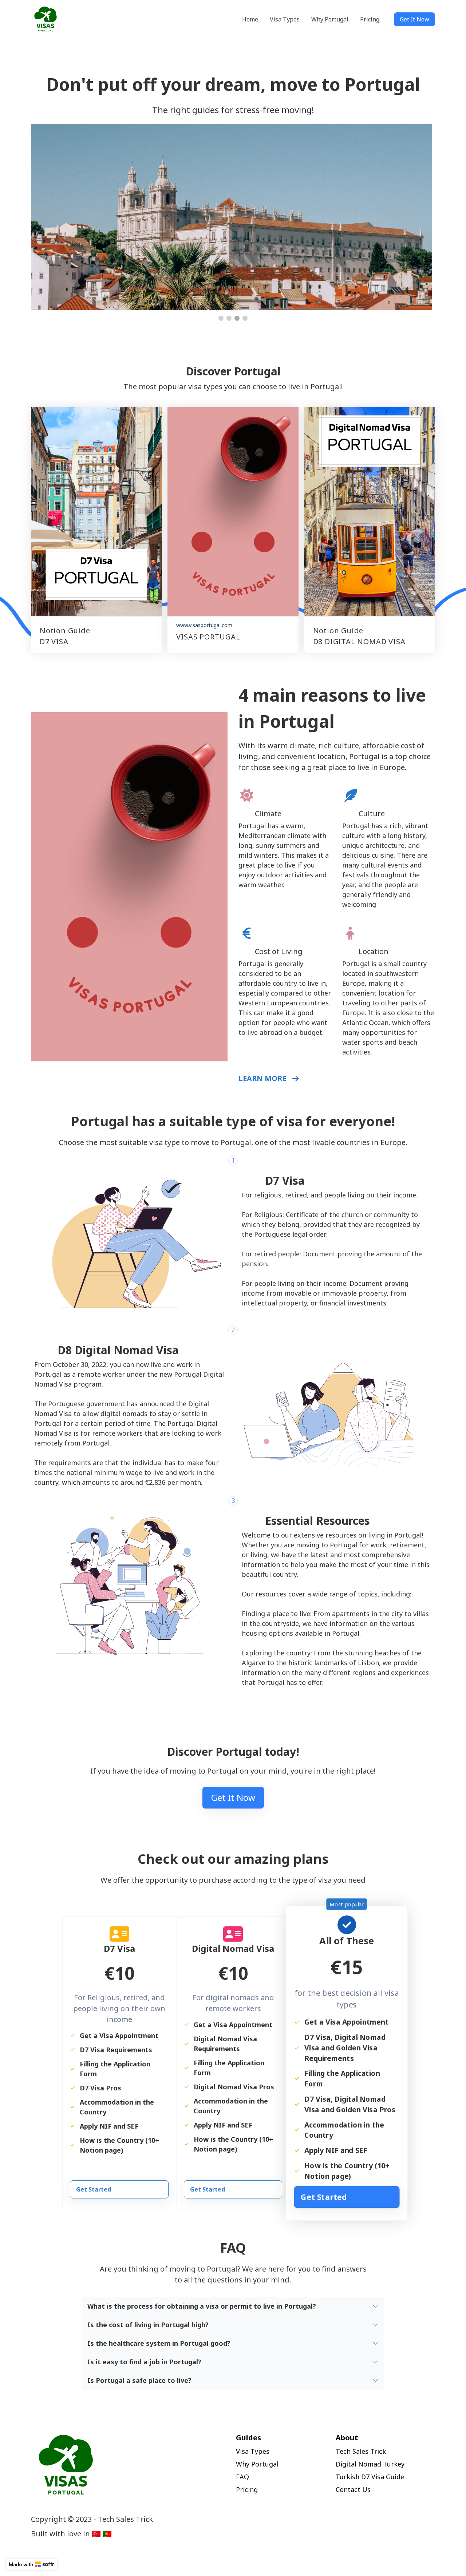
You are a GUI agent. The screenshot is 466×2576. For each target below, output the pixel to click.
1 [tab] (221, 318)
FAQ (242, 2477)
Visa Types (253, 2451)
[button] (233, 2306)
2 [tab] (229, 318)
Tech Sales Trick (361, 2451)
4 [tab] (245, 318)
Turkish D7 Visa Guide (370, 2477)
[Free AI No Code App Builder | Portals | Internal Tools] (31, 2564)
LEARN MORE (263, 1078)
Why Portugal (257, 2464)
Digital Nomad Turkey (370, 2464)
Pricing (247, 2489)
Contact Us (353, 2489)
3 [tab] (237, 318)
